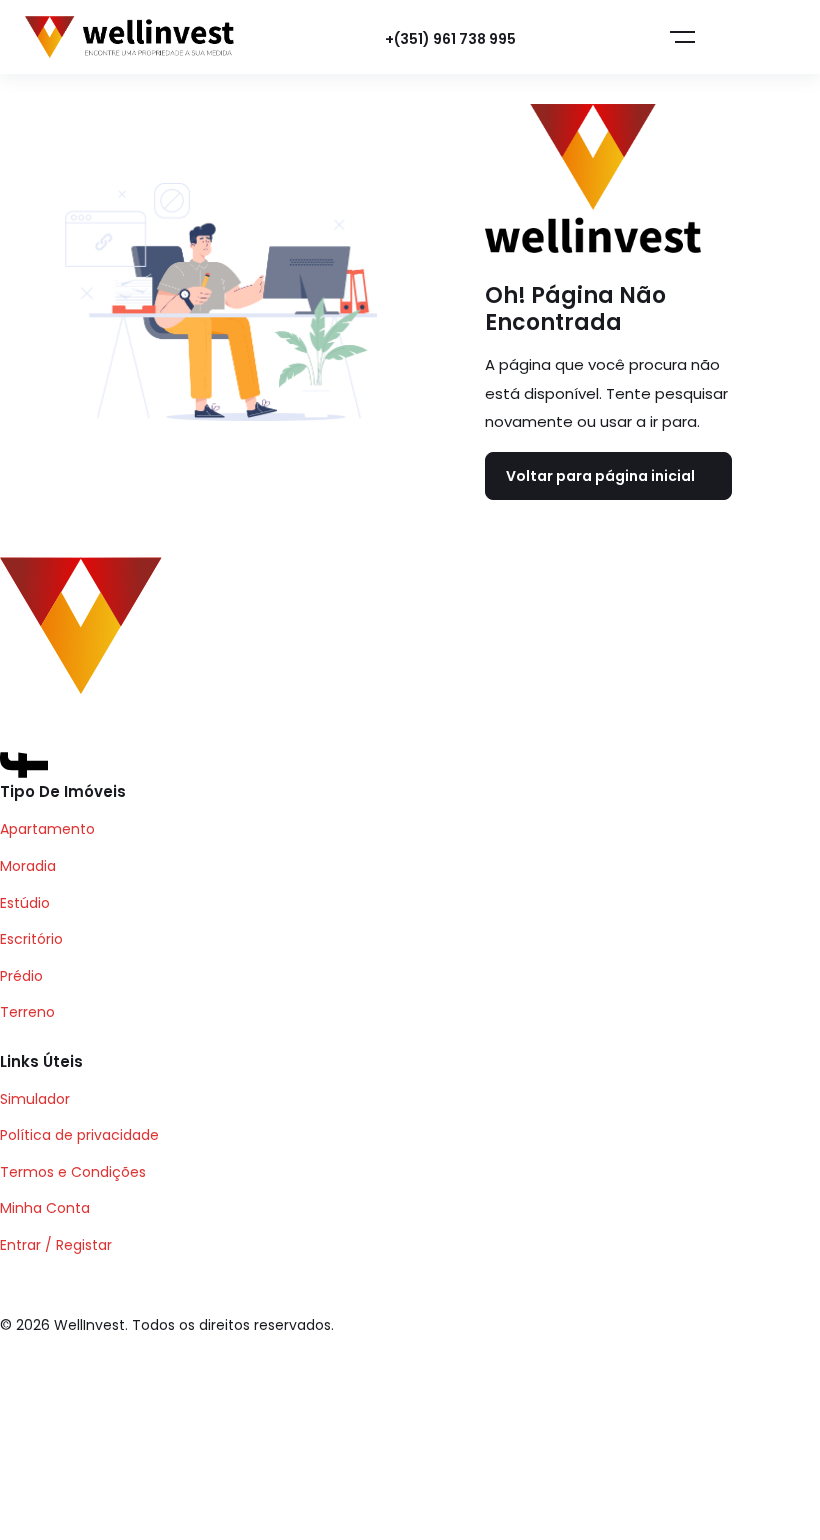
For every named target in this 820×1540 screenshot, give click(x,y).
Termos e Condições (73, 1172)
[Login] (578, 38)
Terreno (27, 1012)
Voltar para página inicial (600, 476)
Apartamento (47, 829)
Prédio (21, 976)
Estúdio (25, 903)
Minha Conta (45, 1208)
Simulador (35, 1099)
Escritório (31, 939)
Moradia (28, 866)
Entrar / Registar (56, 1245)
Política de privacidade (79, 1135)
